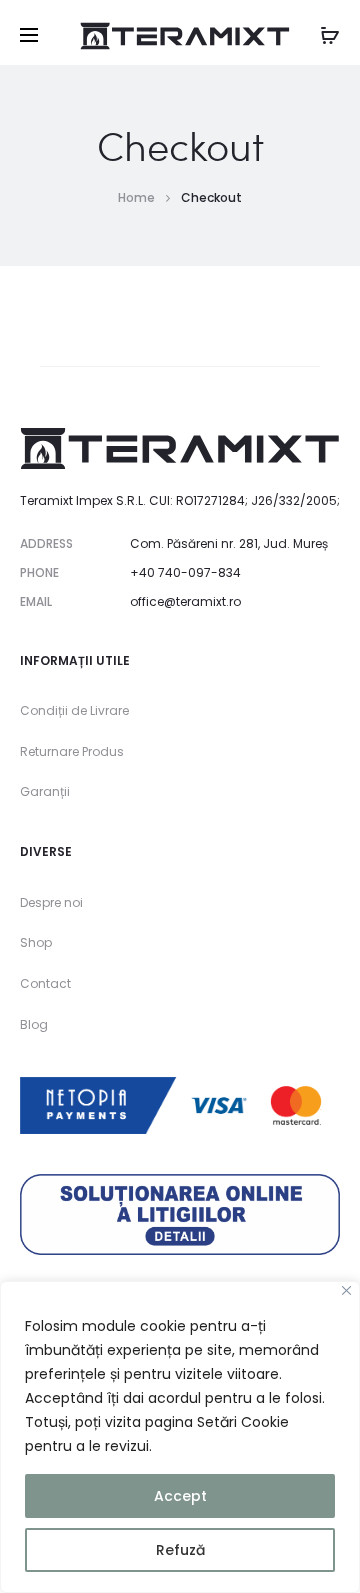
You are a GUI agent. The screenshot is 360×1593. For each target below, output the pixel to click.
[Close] (346, 1290)
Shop (36, 942)
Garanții (45, 791)
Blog (34, 1024)
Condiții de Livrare (74, 710)
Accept (180, 1496)
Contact (45, 983)
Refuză (180, 1550)
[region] (180, 1437)
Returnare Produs (72, 751)
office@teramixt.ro (185, 601)
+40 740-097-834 (185, 572)
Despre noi (51, 902)
